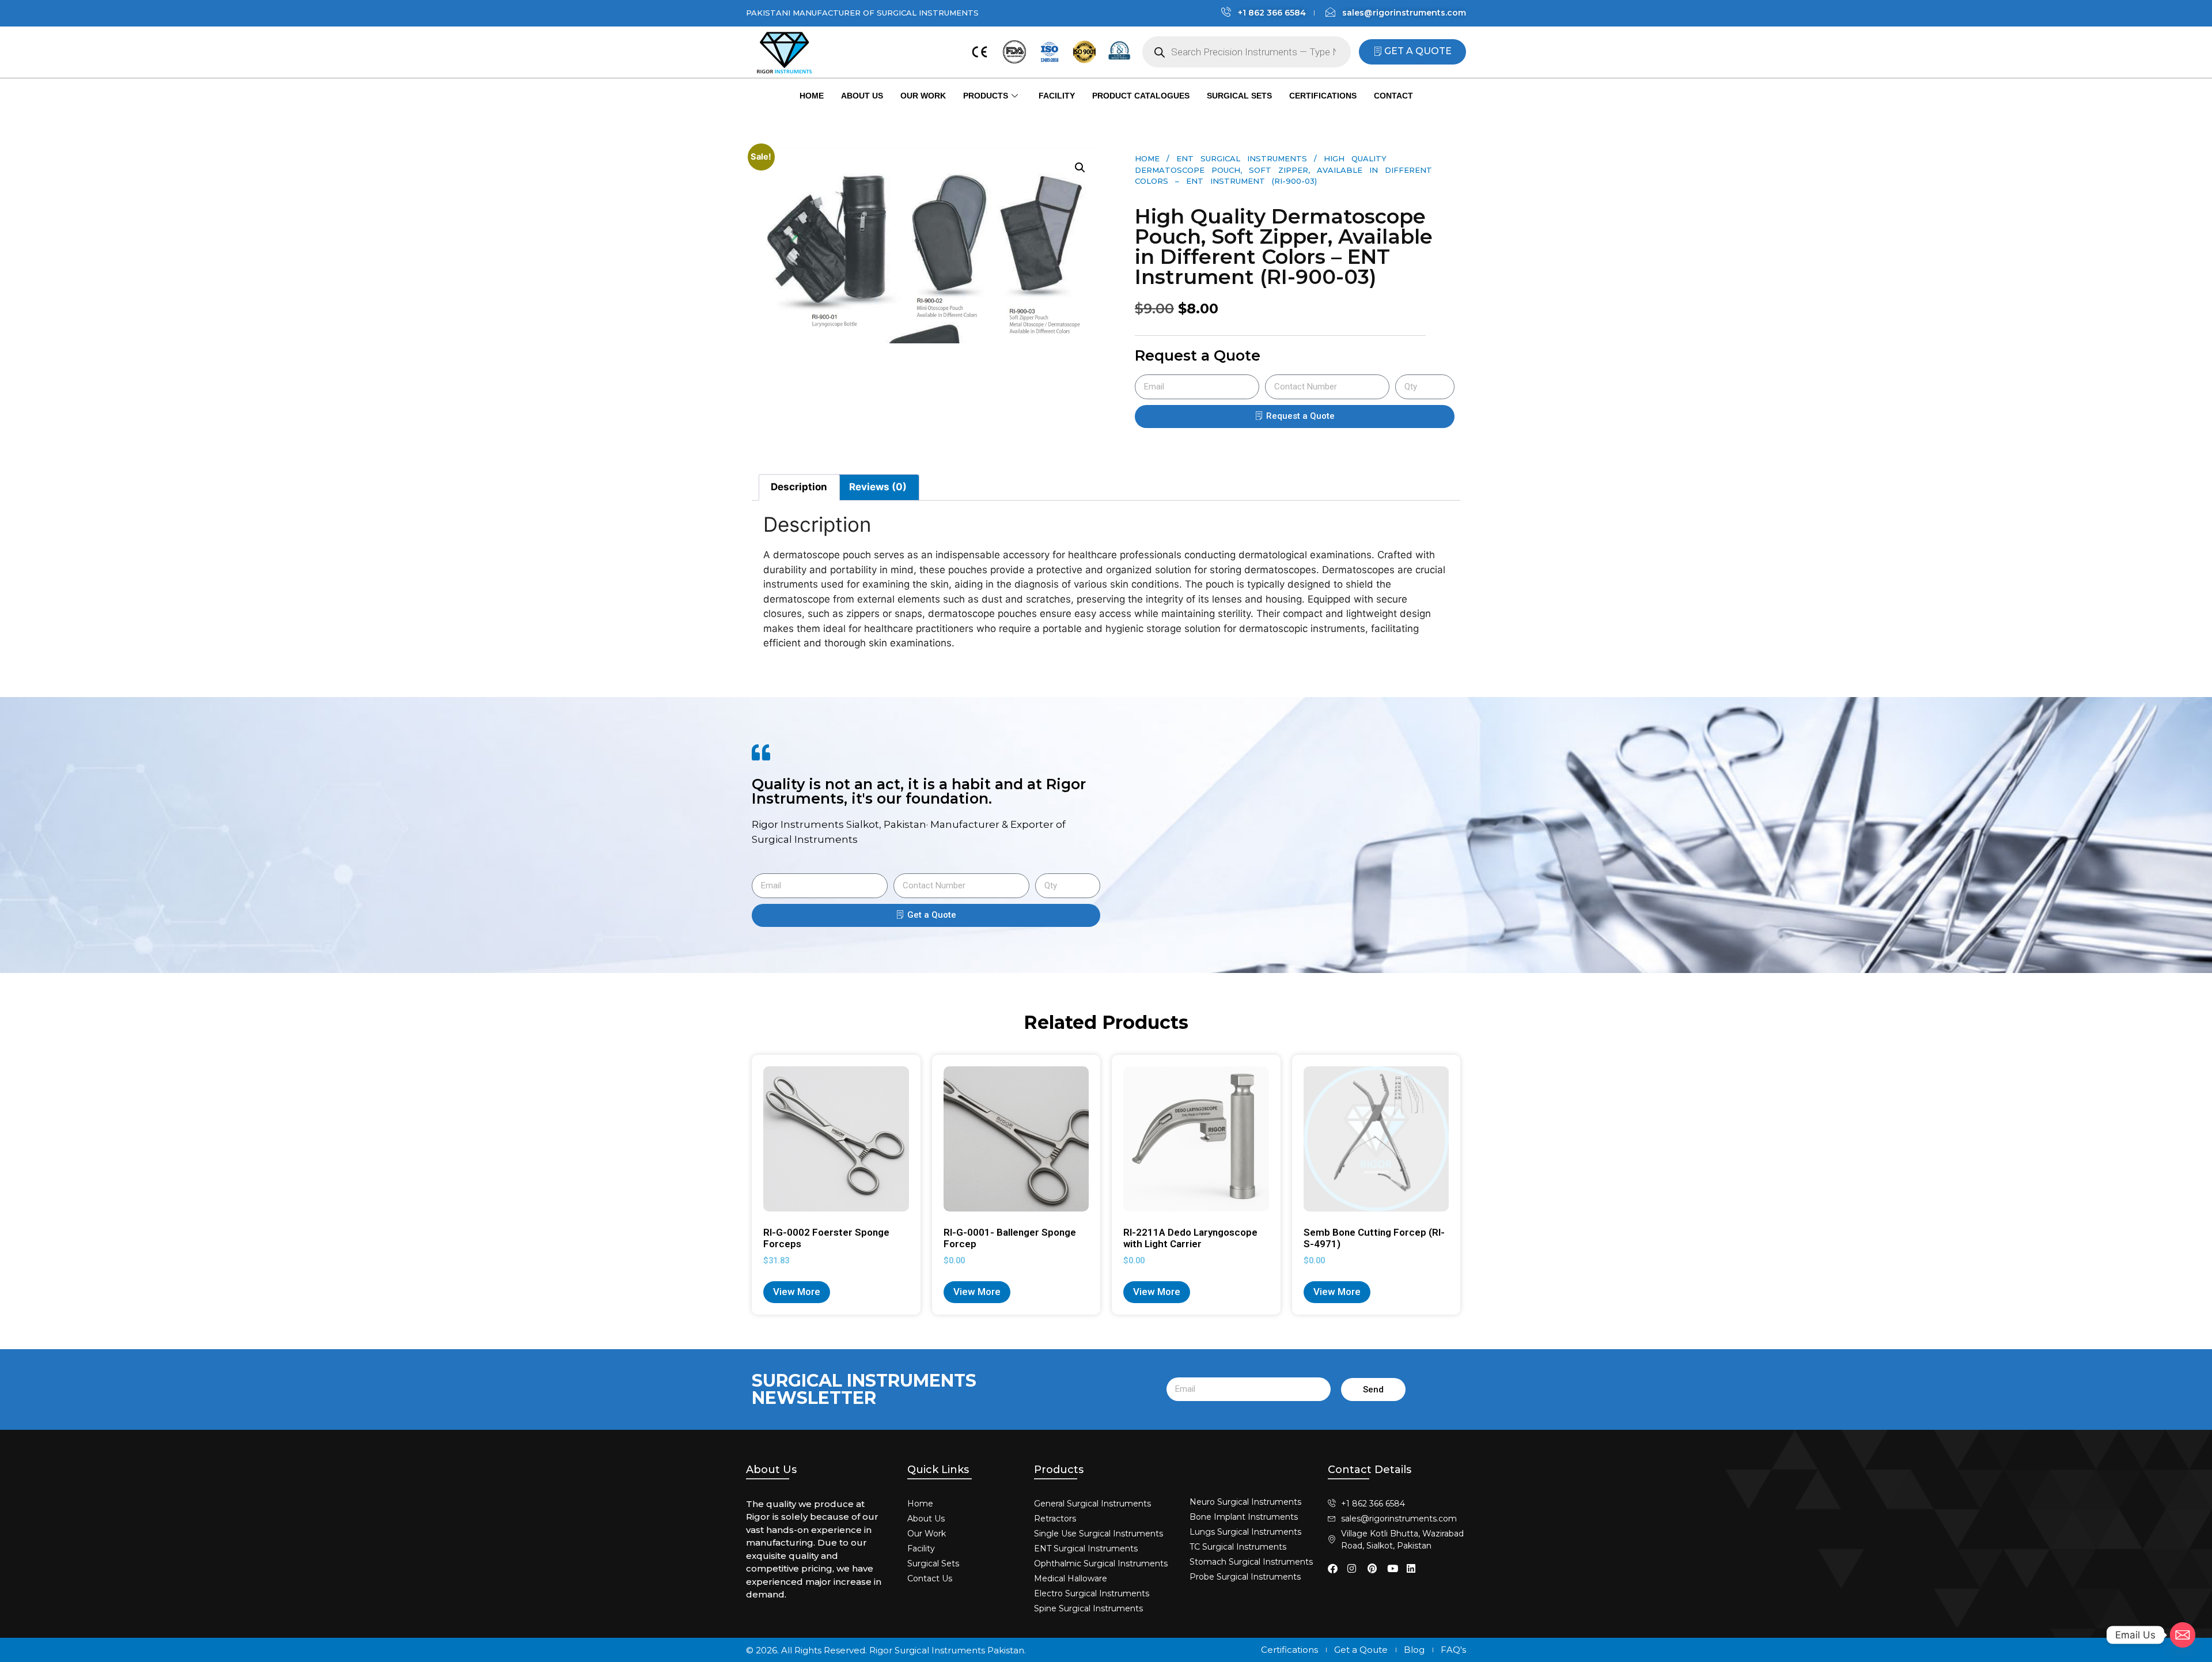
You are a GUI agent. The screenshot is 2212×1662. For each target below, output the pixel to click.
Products (986, 96)
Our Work (923, 96)
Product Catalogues (1141, 96)
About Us (862, 96)
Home (812, 96)
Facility (1057, 96)
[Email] (2183, 1635)
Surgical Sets (1239, 96)
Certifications (1323, 96)
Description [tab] (799, 487)
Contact (1393, 96)
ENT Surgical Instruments (1242, 158)
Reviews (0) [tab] (878, 487)
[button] (1080, 168)
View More (797, 1292)
